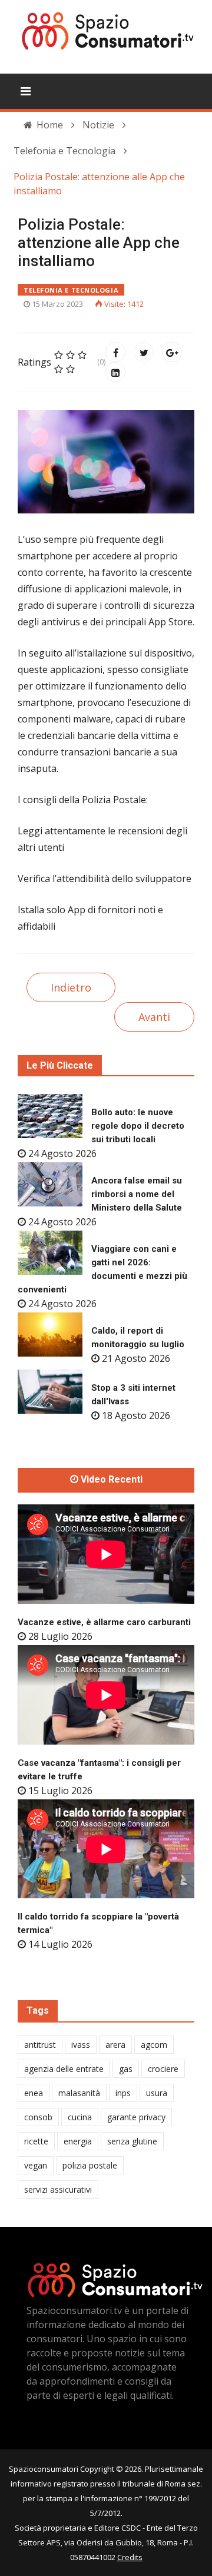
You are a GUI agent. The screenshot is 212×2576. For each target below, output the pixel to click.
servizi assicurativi (58, 2189)
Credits (130, 2557)
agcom (154, 2045)
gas (126, 2069)
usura (157, 2093)
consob (38, 2117)
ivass (81, 2045)
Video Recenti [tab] (110, 1480)
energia (78, 2141)
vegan (36, 2165)
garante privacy (136, 2117)
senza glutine (132, 2141)
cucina (80, 2117)
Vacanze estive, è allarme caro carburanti (104, 1622)
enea (34, 2093)
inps (123, 2093)
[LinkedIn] (115, 372)
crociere (163, 2069)
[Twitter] (144, 352)
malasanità (79, 2093)
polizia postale (90, 2165)
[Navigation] (26, 91)
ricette (36, 2141)
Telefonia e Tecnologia (71, 290)
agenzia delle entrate (64, 2069)
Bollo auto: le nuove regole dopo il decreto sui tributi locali (138, 1126)
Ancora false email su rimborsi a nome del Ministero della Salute (137, 1194)
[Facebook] (115, 352)
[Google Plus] (172, 352)
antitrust (40, 2045)
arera (115, 2045)
